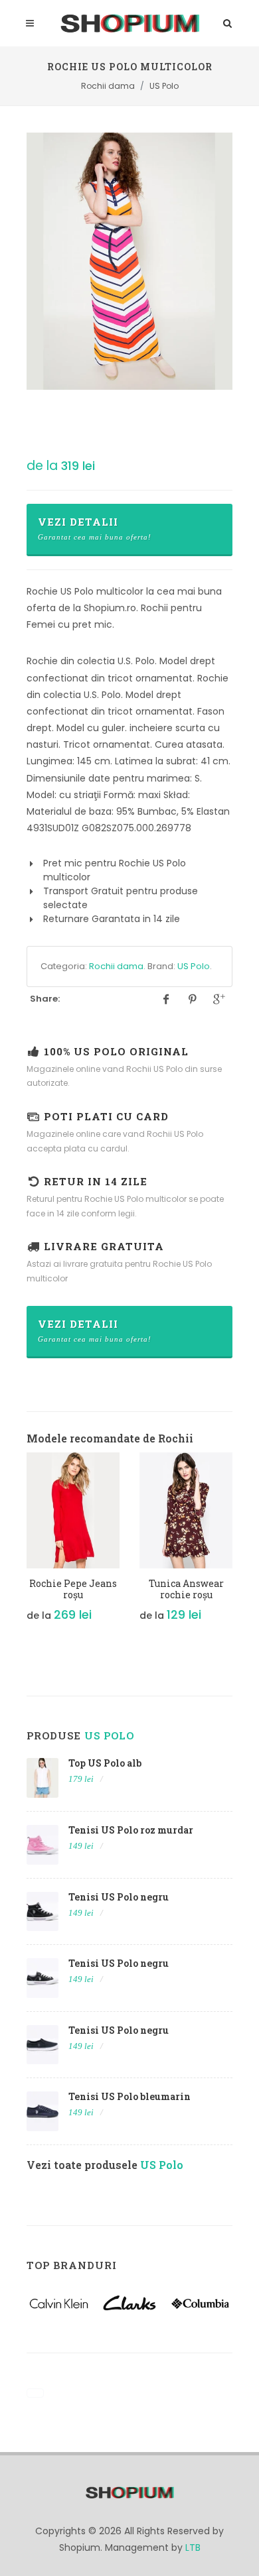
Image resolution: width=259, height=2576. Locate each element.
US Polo (194, 966)
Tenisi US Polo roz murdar (131, 1830)
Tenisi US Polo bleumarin (129, 2096)
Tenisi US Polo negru (119, 1897)
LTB (193, 2547)
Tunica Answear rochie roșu (186, 1589)
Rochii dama (116, 966)
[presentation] (15, 1545)
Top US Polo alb (105, 1763)
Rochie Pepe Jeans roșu (73, 1589)
